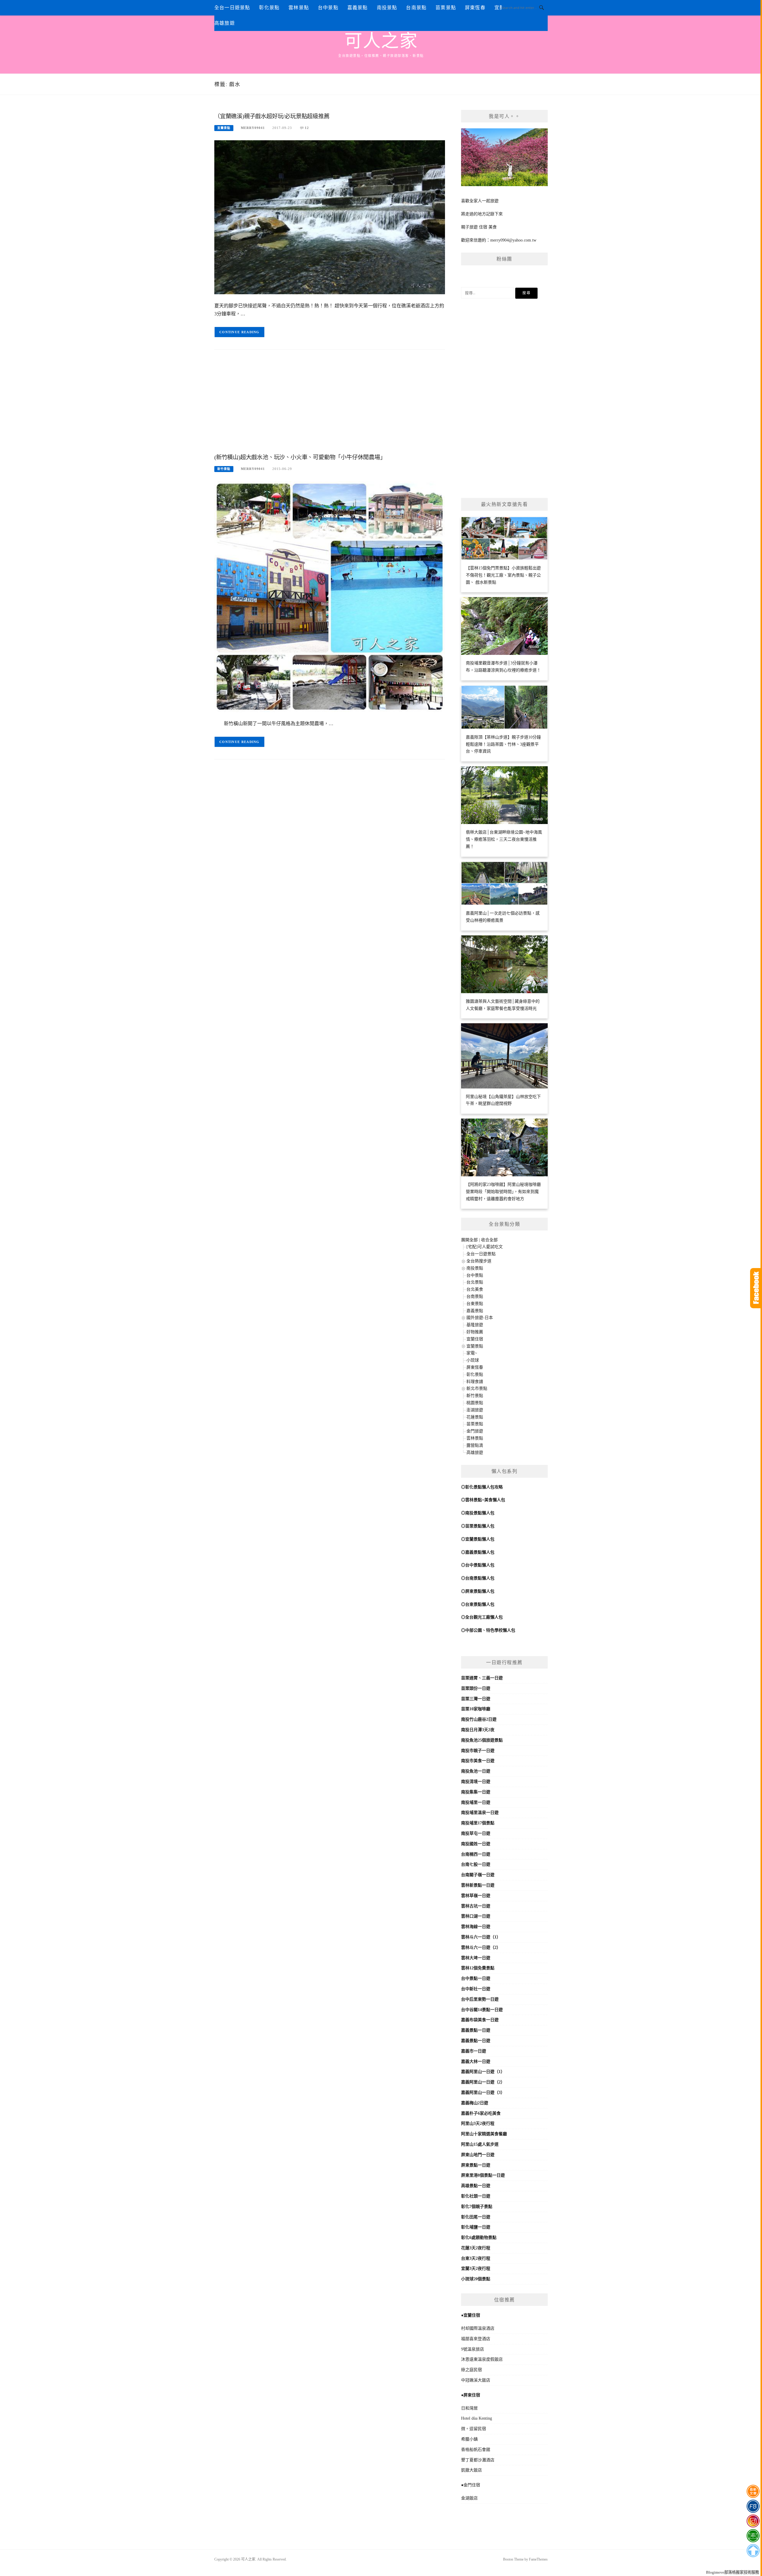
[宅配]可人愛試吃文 (485, 1247)
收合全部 (489, 1240)
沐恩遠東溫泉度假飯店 (482, 2359)
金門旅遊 (475, 1431)
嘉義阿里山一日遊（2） (483, 2082)
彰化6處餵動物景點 (479, 2238)
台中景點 (328, 8)
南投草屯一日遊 (476, 1833)
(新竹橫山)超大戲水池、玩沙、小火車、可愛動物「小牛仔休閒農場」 (300, 457)
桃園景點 (475, 1403)
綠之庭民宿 (471, 2370)
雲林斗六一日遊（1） (481, 1937)
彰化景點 (269, 8)
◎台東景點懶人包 (478, 1604)
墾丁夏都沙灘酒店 (478, 2460)
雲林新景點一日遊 (478, 1885)
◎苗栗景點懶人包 (478, 1526)
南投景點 (387, 8)
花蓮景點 (475, 1417)
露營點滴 (475, 1445)
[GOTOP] (753, 2551)
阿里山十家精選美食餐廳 (484, 2134)
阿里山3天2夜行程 (478, 2123)
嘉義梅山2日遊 (475, 2103)
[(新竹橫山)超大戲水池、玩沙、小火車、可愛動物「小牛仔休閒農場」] (330, 596)
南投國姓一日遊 (476, 1844)
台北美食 (475, 1289)
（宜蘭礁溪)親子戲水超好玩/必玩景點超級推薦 (272, 116)
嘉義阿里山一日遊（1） (483, 2072)
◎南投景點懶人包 (478, 1513)
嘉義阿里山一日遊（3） (483, 2093)
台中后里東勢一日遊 (480, 1999)
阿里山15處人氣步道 (480, 2144)
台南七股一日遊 (476, 1864)
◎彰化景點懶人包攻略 (482, 1487)
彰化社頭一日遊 (476, 2196)
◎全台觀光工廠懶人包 (482, 1617)
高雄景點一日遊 (476, 2186)
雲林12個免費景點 (478, 1968)
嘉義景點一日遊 (476, 2030)
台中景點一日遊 (476, 1978)
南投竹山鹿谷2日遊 (479, 1719)
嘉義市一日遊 (474, 2051)
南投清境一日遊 (476, 1782)
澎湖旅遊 (475, 1410)
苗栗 (465, 1678)
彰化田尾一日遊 (476, 2217)
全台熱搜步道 (479, 1261)
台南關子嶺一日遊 (478, 1875)
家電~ (472, 1353)
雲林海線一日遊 (476, 1927)
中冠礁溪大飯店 (476, 2380)
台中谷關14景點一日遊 (482, 2010)
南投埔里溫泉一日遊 (480, 1813)
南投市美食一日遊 (478, 1761)
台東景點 (475, 1304)
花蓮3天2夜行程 (476, 2248)
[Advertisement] (330, 403)
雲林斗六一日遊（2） (481, 1947)
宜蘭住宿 (475, 1339)
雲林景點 (299, 8)
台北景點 (475, 1282)
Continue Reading (239, 332)
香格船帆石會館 (476, 2450)
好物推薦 (475, 1332)
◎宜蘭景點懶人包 (478, 1539)
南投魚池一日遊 (476, 1771)
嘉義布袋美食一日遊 (480, 2020)
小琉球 (473, 1360)
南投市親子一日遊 (478, 1751)
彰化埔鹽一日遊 (476, 2227)
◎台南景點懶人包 (478, 1578)
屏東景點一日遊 (476, 2165)
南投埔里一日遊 (476, 1802)
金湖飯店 (469, 2498)
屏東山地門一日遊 (478, 2155)
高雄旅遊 (225, 23)
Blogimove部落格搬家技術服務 (733, 2572)
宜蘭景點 (224, 128)
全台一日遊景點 (232, 8)
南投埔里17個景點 (478, 1823)
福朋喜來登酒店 (476, 2339)
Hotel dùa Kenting (477, 2418)
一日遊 (496, 1678)
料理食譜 (475, 1382)
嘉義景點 (358, 8)
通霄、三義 (480, 1678)
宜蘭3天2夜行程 (476, 2269)
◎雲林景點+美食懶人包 (483, 1500)
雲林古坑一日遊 (476, 1906)
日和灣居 (469, 2408)
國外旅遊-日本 (480, 1318)
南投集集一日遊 (476, 1792)
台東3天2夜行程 (476, 2258)
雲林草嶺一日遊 (476, 1896)
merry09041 (253, 128)
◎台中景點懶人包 (478, 1565)
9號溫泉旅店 (473, 2349)
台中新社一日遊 (476, 1989)
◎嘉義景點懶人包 (478, 1552)
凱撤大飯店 (471, 2470)
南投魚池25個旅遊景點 (482, 1740)
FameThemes (538, 2559)
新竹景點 (224, 469)
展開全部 (469, 1240)
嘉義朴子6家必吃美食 (481, 2113)
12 (307, 128)
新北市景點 (477, 1389)
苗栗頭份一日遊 (476, 1688)
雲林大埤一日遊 (476, 1958)
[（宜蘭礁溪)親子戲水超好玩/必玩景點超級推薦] (330, 217)
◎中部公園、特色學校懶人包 (488, 1630)
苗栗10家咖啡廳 (476, 1709)
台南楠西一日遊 (476, 1854)
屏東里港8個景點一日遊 (483, 2175)
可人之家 (381, 41)
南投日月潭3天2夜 (478, 1730)
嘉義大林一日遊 (476, 2062)
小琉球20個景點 (476, 2279)
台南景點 (416, 8)
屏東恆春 (475, 8)
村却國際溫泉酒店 (478, 2328)
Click (756, 1288)
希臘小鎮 (469, 2439)
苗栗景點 (446, 8)
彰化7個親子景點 (477, 2207)
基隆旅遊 (475, 1325)
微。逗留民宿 (474, 2429)
